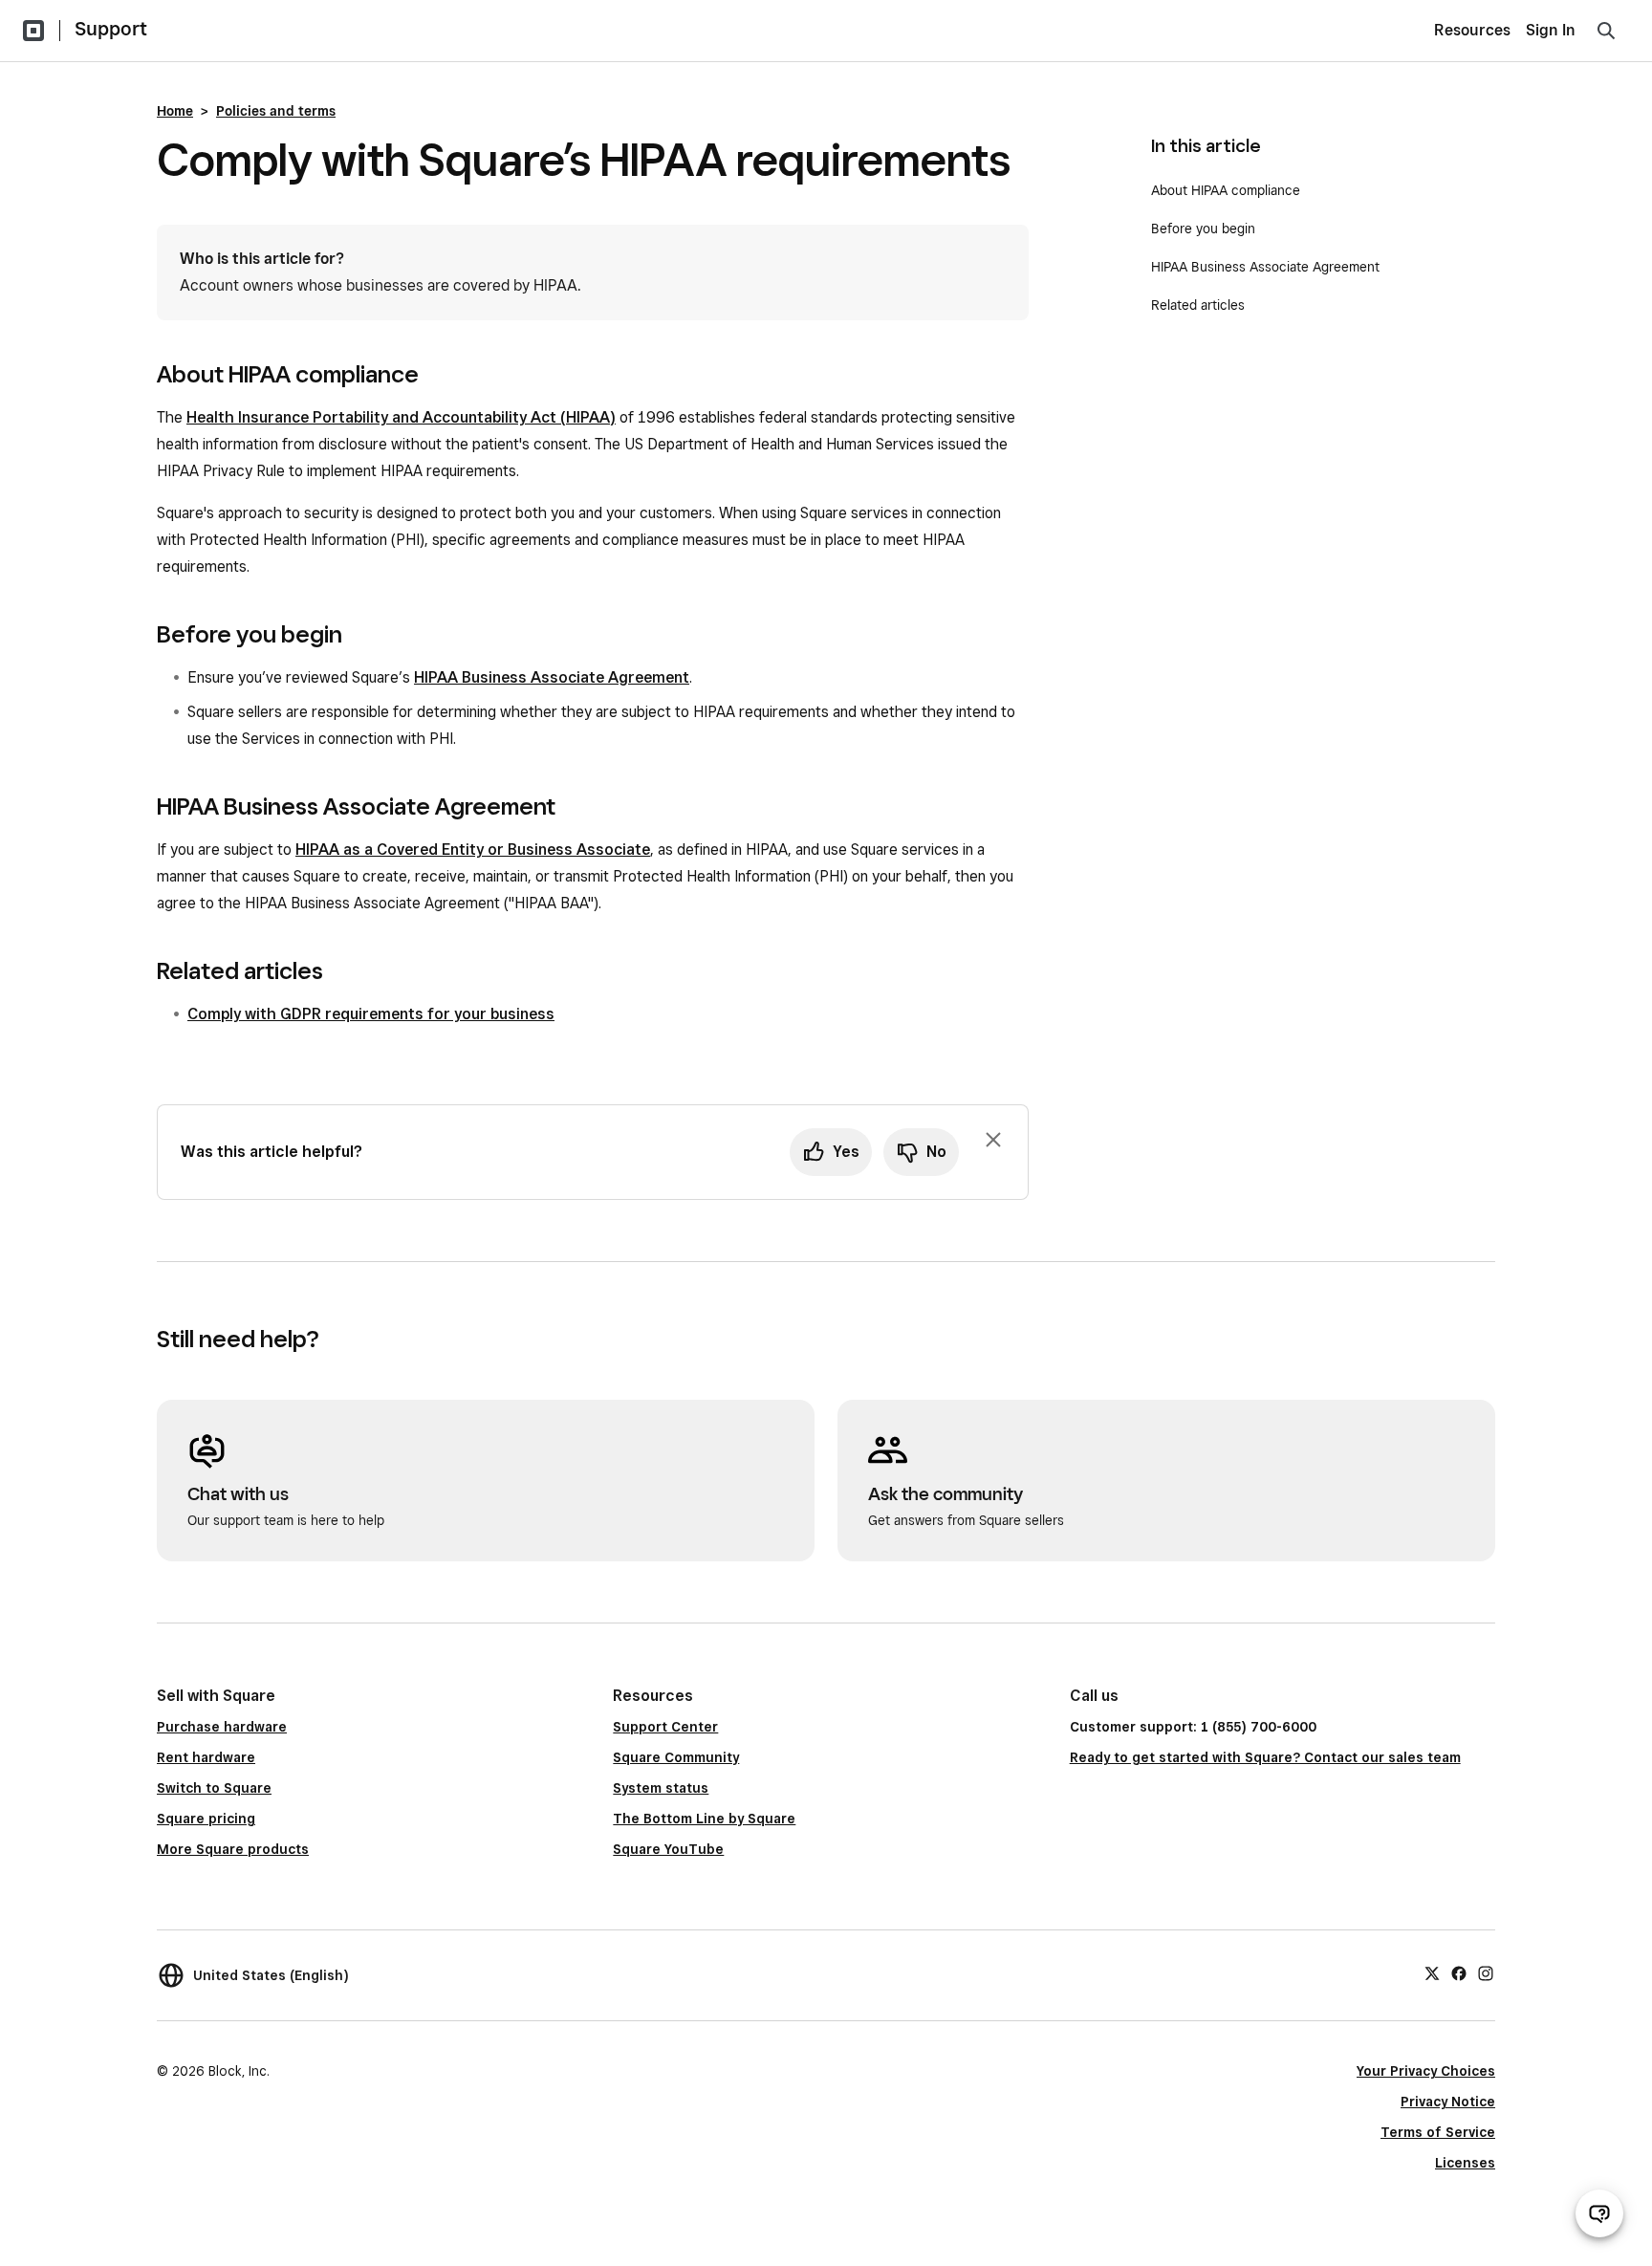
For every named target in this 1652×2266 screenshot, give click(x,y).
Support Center (665, 1727)
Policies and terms (276, 111)
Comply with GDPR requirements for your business (371, 1014)
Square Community (676, 1757)
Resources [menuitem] (1472, 30)
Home (175, 111)
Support (111, 29)
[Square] (33, 31)
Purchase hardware (222, 1727)
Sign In (1551, 30)
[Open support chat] (1599, 2213)
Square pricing (206, 1819)
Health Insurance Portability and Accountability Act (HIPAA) (401, 417)
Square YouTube (668, 1849)
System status (661, 1788)
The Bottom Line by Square (704, 1819)
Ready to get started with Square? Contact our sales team (1265, 1757)
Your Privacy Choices (1426, 2071)
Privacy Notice (1448, 2102)
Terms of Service (1438, 2132)
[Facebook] (1459, 1972)
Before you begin (1205, 229)
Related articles (1198, 305)
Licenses (1465, 2163)
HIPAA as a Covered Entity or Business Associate (473, 850)
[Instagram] (1486, 1972)
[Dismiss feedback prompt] (993, 1140)
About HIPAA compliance (1226, 190)
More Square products (233, 1849)
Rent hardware (206, 1757)
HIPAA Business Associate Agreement (552, 677)
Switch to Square (214, 1788)
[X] (1432, 1972)
